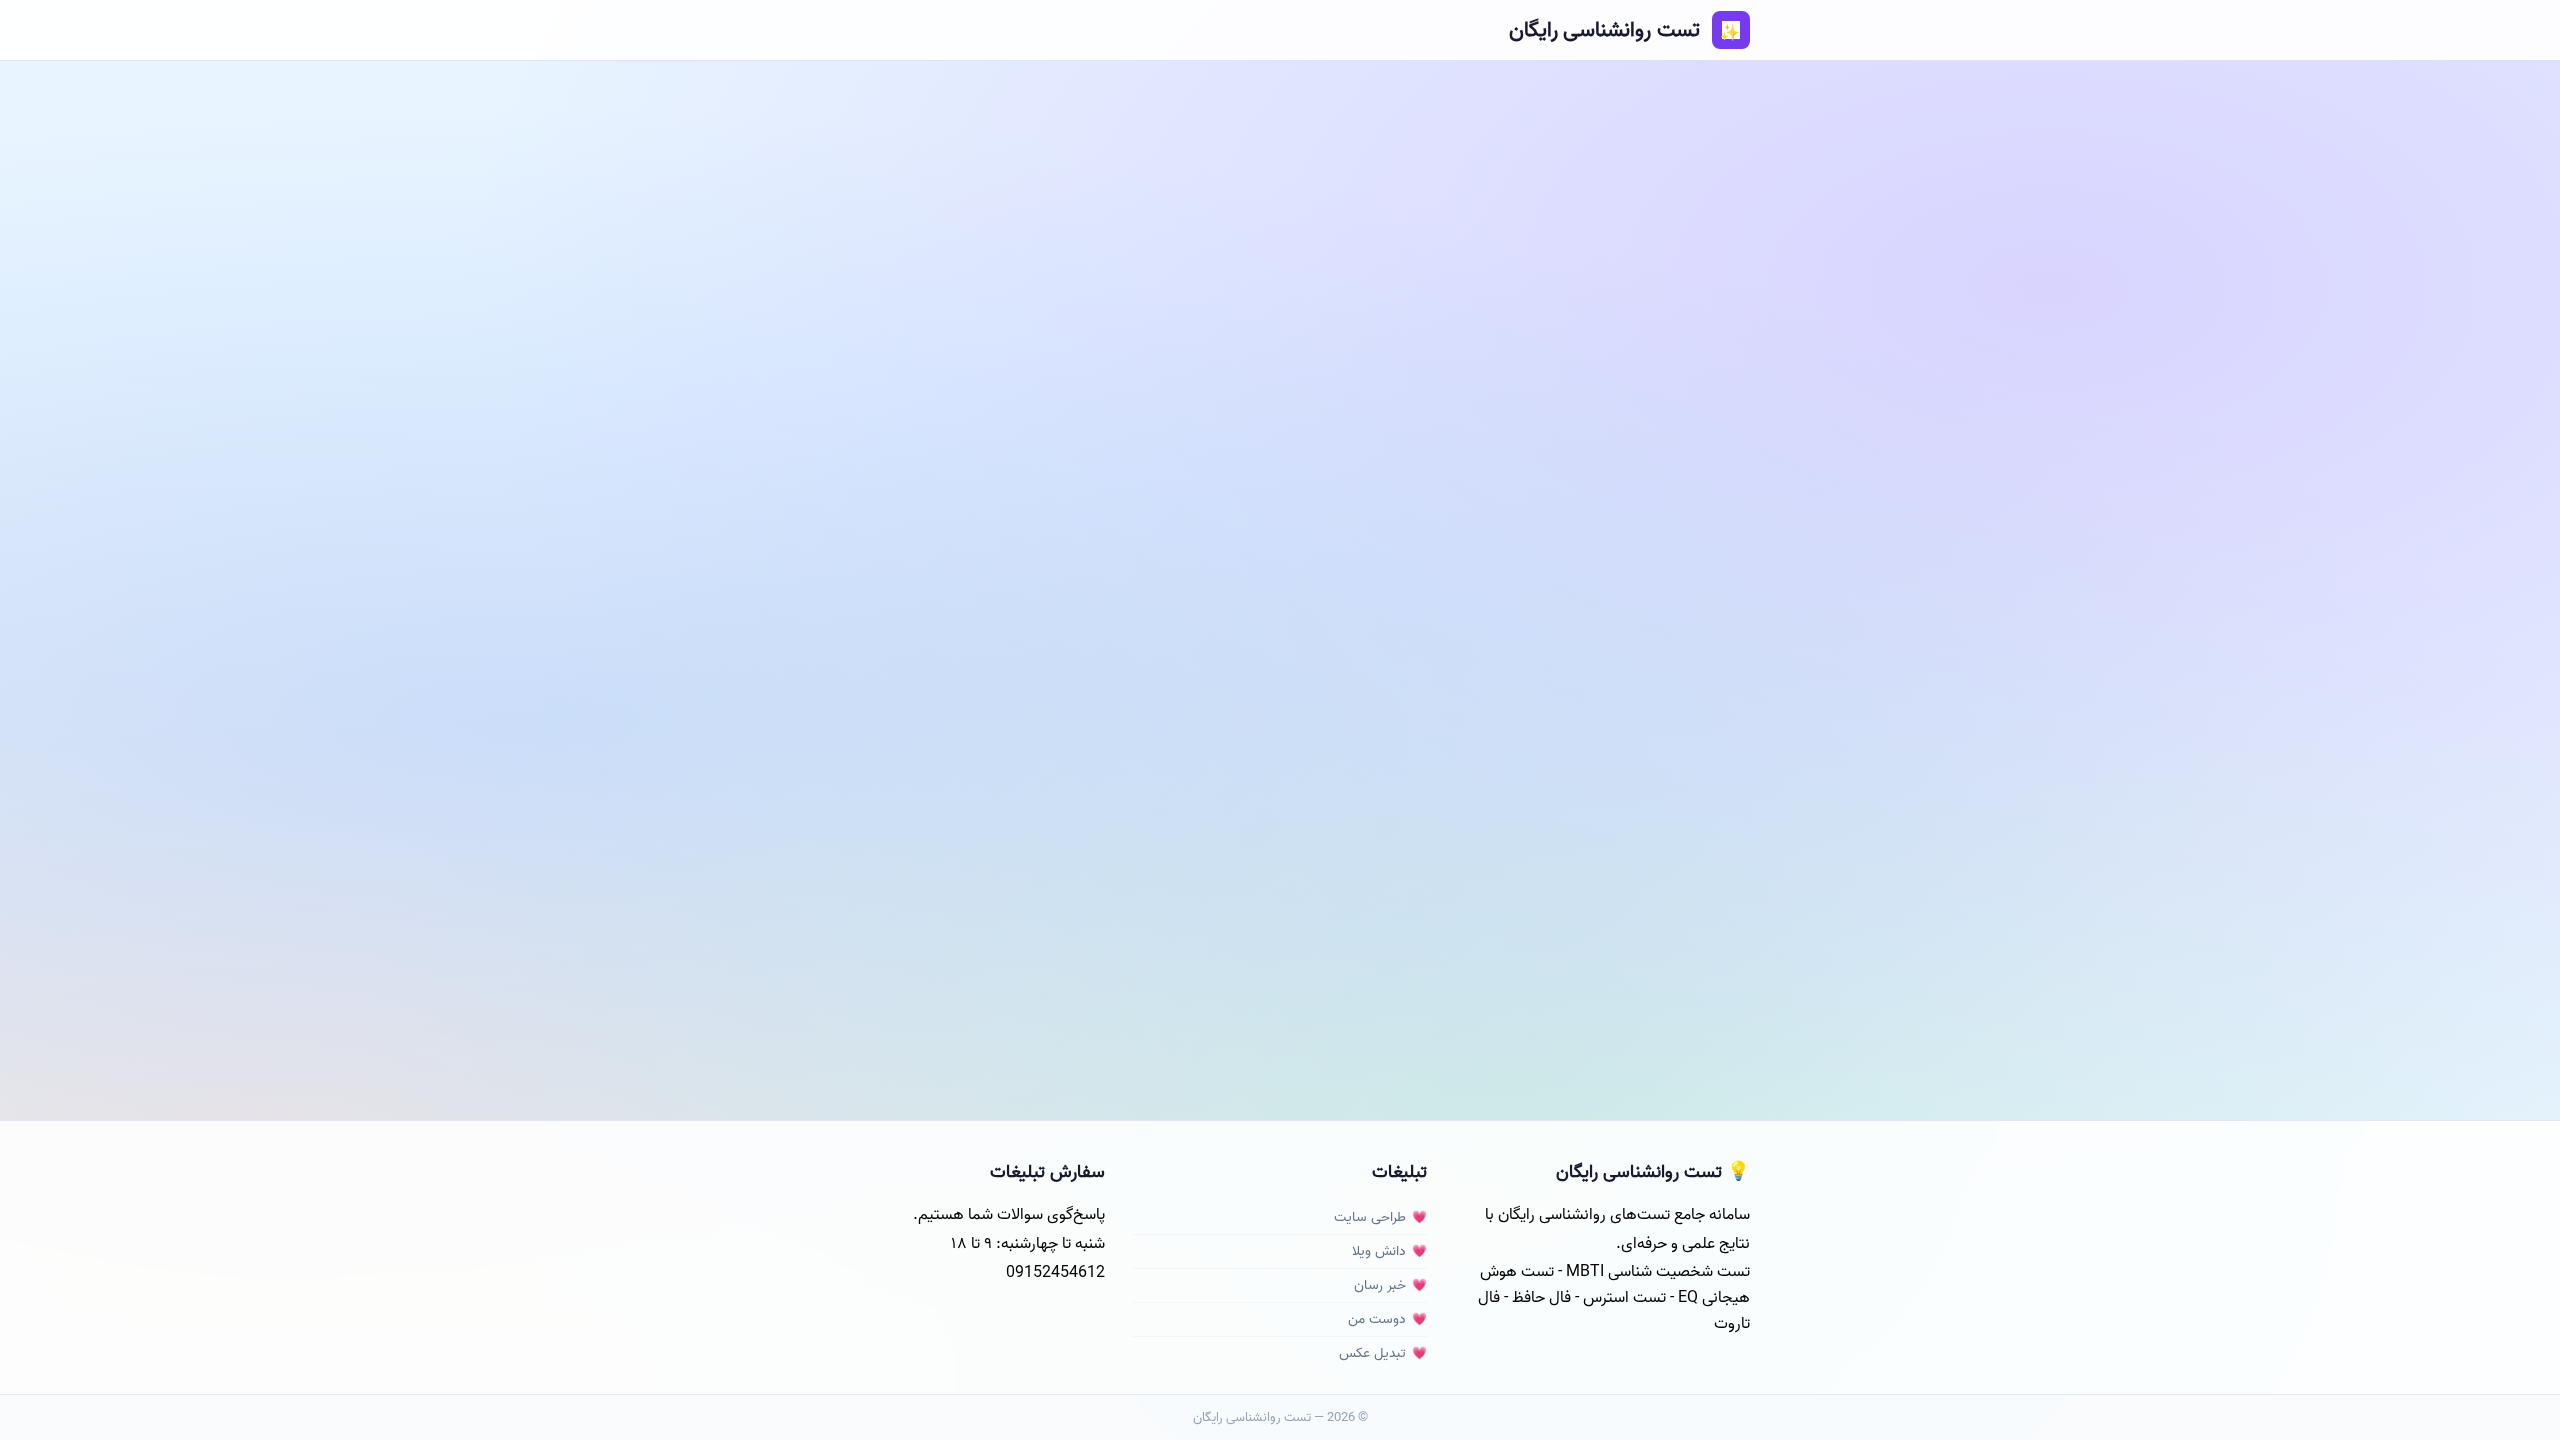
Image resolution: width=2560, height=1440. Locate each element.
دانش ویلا (1379, 1251)
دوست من (1377, 1319)
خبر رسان (1380, 1285)
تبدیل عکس (1372, 1353)
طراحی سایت (1370, 1217)
